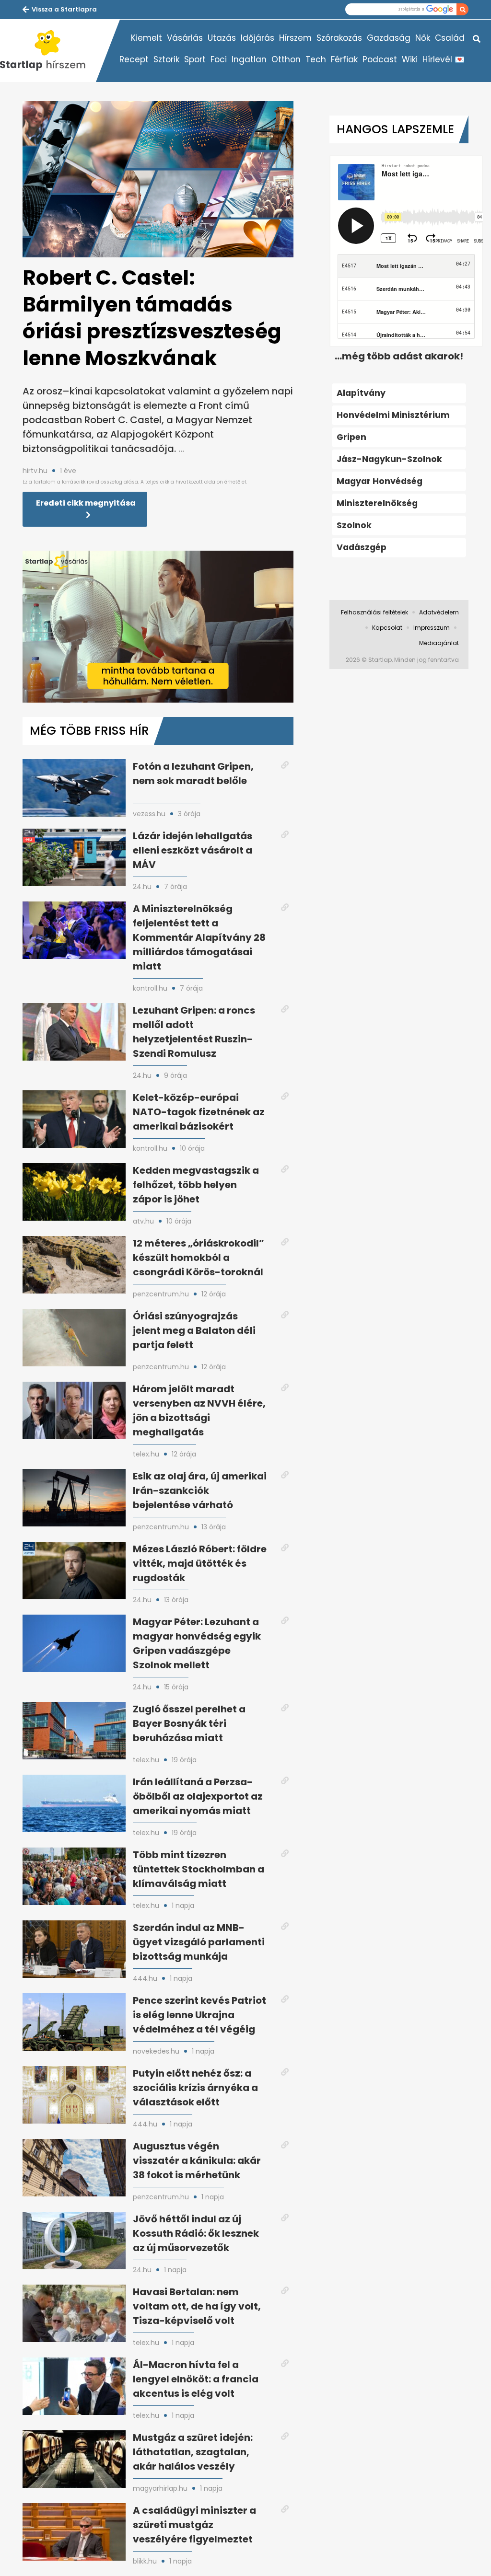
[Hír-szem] (48, 51)
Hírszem (295, 38)
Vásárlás (185, 38)
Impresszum (432, 628)
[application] (158, 627)
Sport (195, 59)
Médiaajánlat (439, 643)
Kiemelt (146, 38)
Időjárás (257, 38)
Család (450, 38)
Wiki (410, 59)
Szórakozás (339, 38)
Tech (316, 59)
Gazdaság (389, 38)
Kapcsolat (387, 628)
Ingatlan (249, 59)
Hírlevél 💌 (444, 59)
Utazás (222, 38)
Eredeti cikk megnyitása (86, 503)
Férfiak (344, 59)
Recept (134, 59)
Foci (219, 59)
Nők (423, 38)
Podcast (380, 59)
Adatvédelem (439, 612)
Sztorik (166, 59)
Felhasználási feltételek (374, 612)
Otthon (286, 59)
